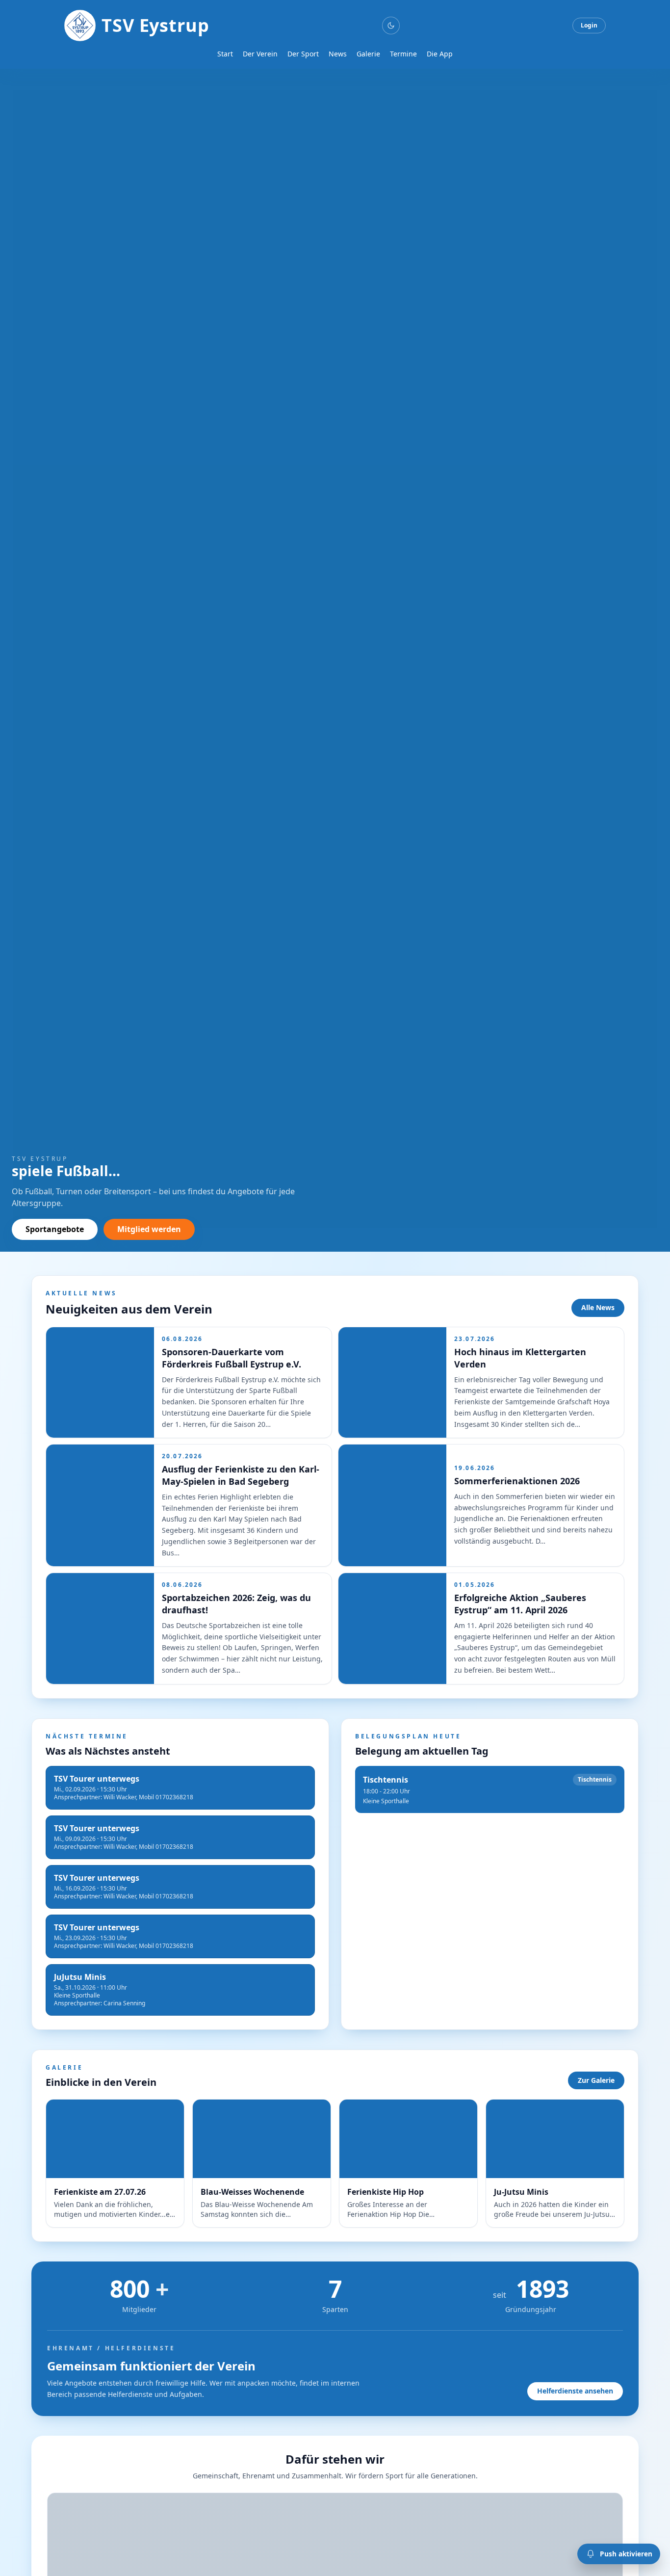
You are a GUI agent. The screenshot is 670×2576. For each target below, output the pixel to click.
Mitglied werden (149, 1229)
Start (225, 54)
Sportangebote (55, 1229)
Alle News (598, 1307)
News (338, 54)
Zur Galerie (596, 2080)
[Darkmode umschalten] (391, 26)
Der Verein (260, 54)
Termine (403, 54)
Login (589, 25)
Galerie (368, 54)
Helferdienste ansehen (575, 2391)
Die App (440, 54)
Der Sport (303, 54)
